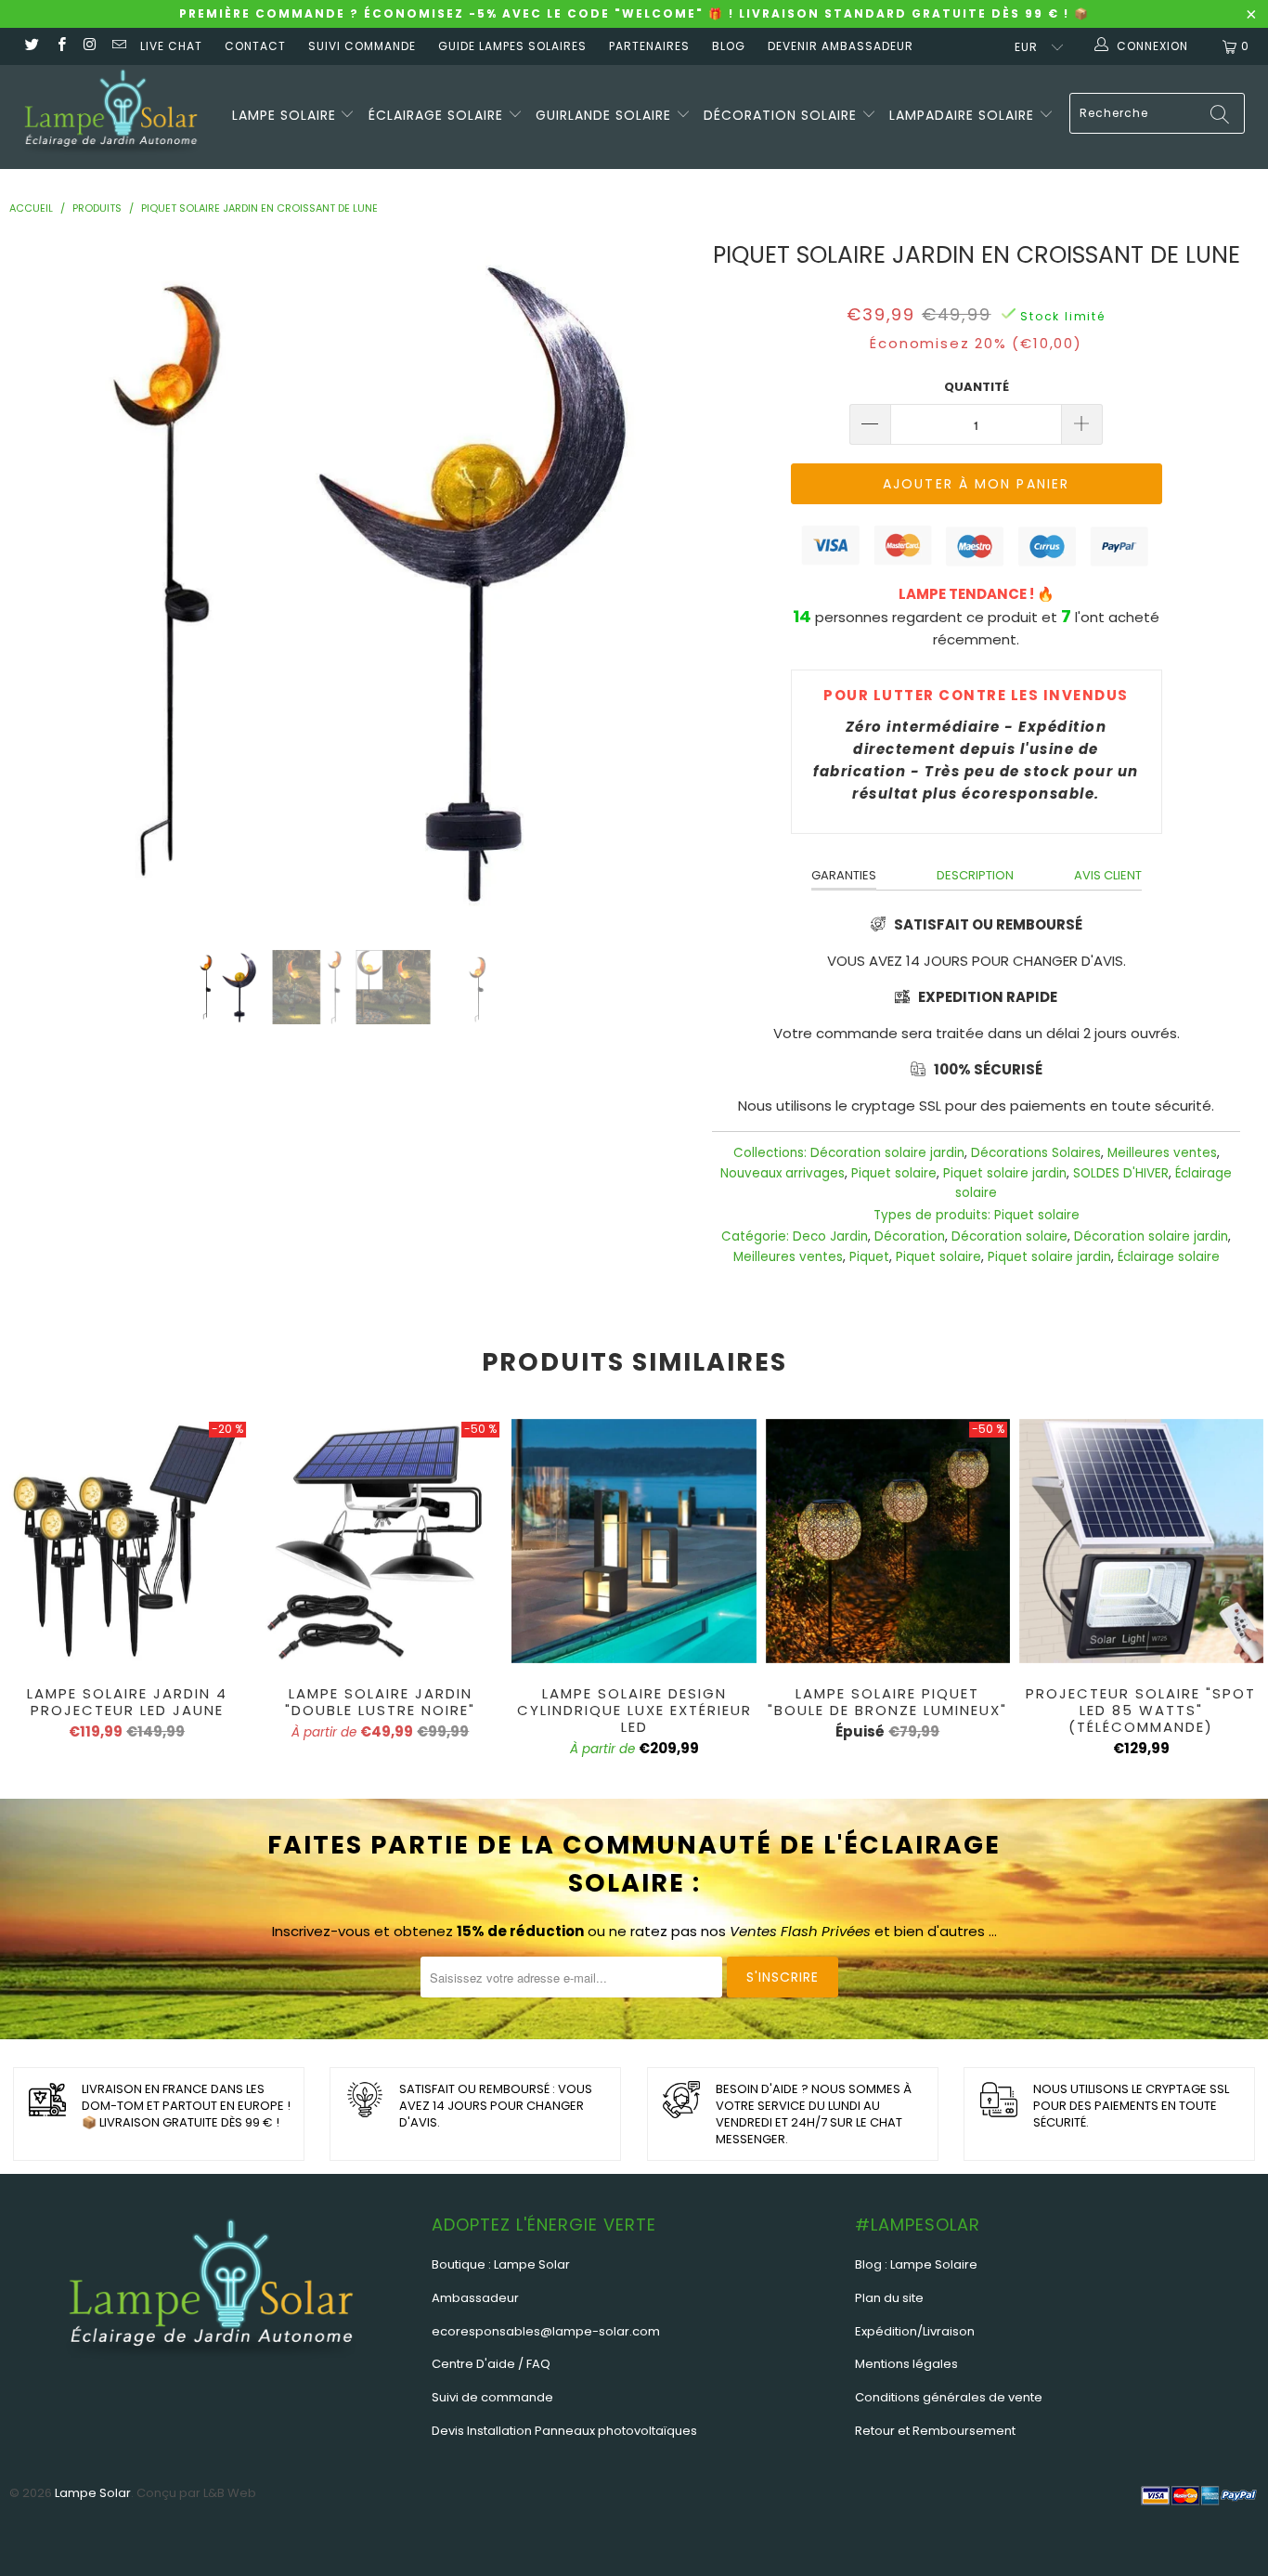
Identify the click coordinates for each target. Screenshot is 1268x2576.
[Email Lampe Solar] (118, 46)
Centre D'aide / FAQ (491, 2364)
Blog (729, 46)
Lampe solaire (286, 115)
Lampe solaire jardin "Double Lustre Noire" (380, 1541)
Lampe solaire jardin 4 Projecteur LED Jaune (127, 1541)
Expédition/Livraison (915, 2331)
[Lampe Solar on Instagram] (90, 46)
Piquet (869, 1257)
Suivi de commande (492, 2397)
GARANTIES (844, 875)
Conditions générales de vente (949, 2397)
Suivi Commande (362, 46)
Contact (255, 46)
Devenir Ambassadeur (841, 46)
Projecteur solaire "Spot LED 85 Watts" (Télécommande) (1141, 1541)
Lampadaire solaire (964, 115)
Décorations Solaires (1036, 1153)
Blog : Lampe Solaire (916, 2264)
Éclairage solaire (438, 115)
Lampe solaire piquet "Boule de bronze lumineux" (888, 1541)
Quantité (977, 387)
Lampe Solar (93, 2493)
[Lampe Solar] (111, 117)
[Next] (657, 580)
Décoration (910, 1236)
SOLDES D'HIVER (1121, 1173)
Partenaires (649, 46)
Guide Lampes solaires (512, 46)
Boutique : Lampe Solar (501, 2264)
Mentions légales (906, 2364)
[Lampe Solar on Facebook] (60, 46)
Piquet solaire (894, 1173)
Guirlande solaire (606, 115)
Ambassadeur (475, 2298)
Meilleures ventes (1162, 1153)
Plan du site (889, 2298)
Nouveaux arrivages (783, 1173)
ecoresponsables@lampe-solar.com (546, 2331)
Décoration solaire (783, 115)
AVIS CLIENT (1108, 875)
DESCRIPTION (975, 875)
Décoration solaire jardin (887, 1153)
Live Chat (171, 46)
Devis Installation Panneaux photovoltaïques (564, 2431)
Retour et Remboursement (935, 2431)
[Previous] (46, 580)
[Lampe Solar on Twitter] (31, 46)
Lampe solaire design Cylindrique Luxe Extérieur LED (634, 1541)
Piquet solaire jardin (1005, 1173)
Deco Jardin (830, 1236)
